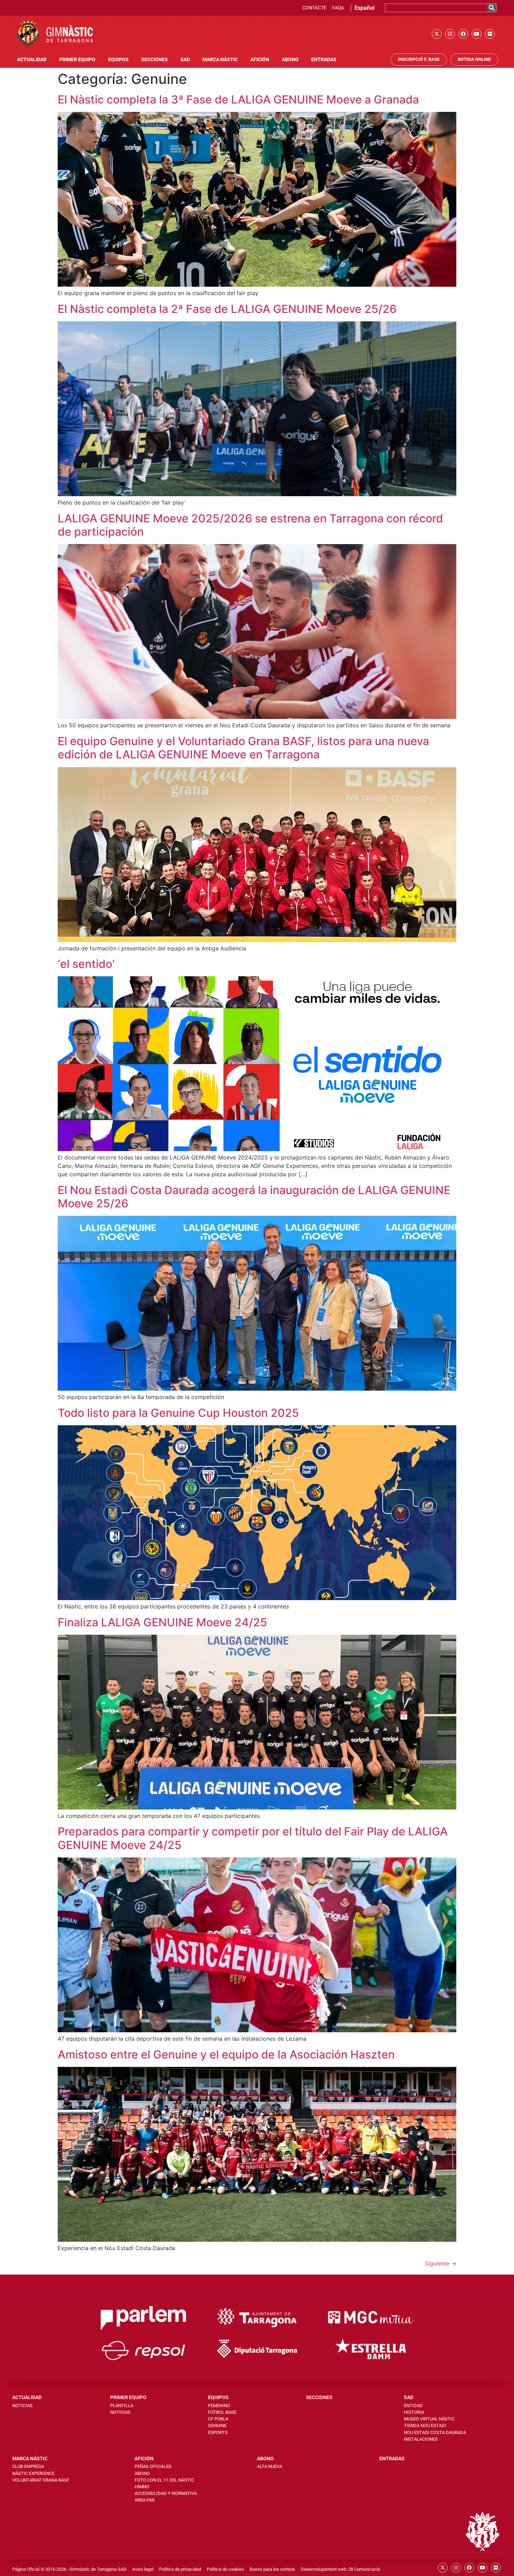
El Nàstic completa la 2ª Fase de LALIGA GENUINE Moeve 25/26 (227, 309)
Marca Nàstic (220, 60)
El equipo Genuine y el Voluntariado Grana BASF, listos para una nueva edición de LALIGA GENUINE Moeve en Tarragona (243, 748)
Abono (290, 60)
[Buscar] (492, 8)
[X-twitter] (437, 34)
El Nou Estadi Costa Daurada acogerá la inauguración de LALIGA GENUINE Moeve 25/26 (254, 1197)
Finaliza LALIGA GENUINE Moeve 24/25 (162, 1622)
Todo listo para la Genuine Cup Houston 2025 (178, 1413)
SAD (185, 60)
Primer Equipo (77, 60)
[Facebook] (463, 34)
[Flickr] (490, 34)
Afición (260, 60)
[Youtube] (477, 34)
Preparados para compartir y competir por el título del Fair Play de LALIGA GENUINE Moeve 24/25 (253, 1838)
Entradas (324, 60)
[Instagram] (450, 34)
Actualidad (32, 60)
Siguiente (441, 2263)
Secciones (155, 60)
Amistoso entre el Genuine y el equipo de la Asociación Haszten (226, 2054)
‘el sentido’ (86, 964)
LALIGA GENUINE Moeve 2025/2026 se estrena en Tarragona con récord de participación (250, 525)
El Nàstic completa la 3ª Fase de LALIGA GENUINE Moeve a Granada (238, 99)
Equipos (118, 60)
